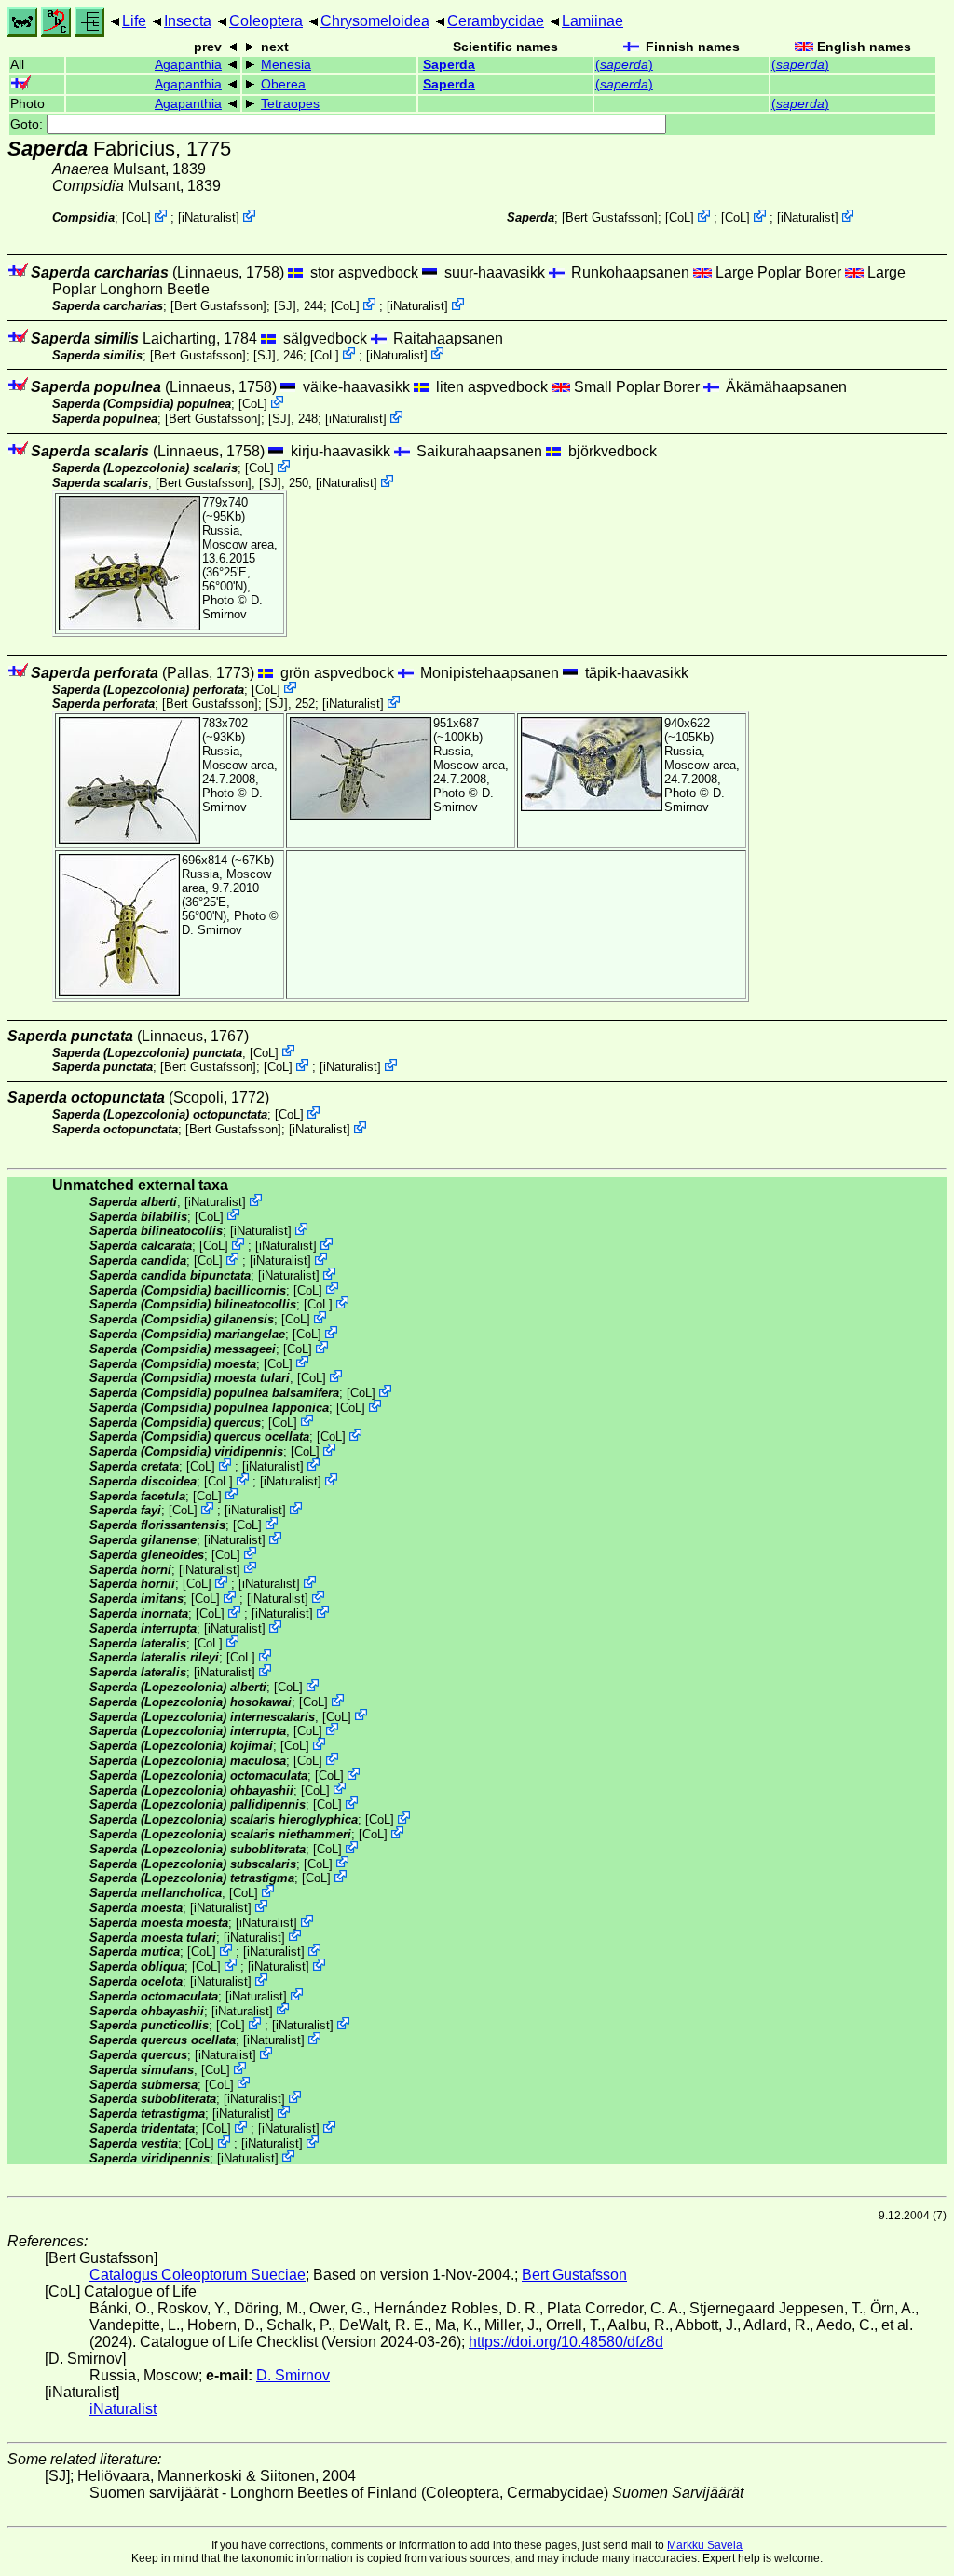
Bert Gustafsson (610, 217)
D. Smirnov (232, 607)
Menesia (286, 65)
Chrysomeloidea (375, 21)
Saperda (449, 65)
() (624, 65)
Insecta (188, 21)
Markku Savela (705, 2545)
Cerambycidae (496, 21)
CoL (136, 217)
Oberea (283, 84)
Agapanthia (188, 65)
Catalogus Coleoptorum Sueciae (198, 2275)
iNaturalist (209, 217)
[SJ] (285, 306)
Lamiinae (593, 21)
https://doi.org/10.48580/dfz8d (566, 2342)
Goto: (28, 124)
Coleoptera (266, 21)
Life (134, 21)
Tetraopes (290, 104)
